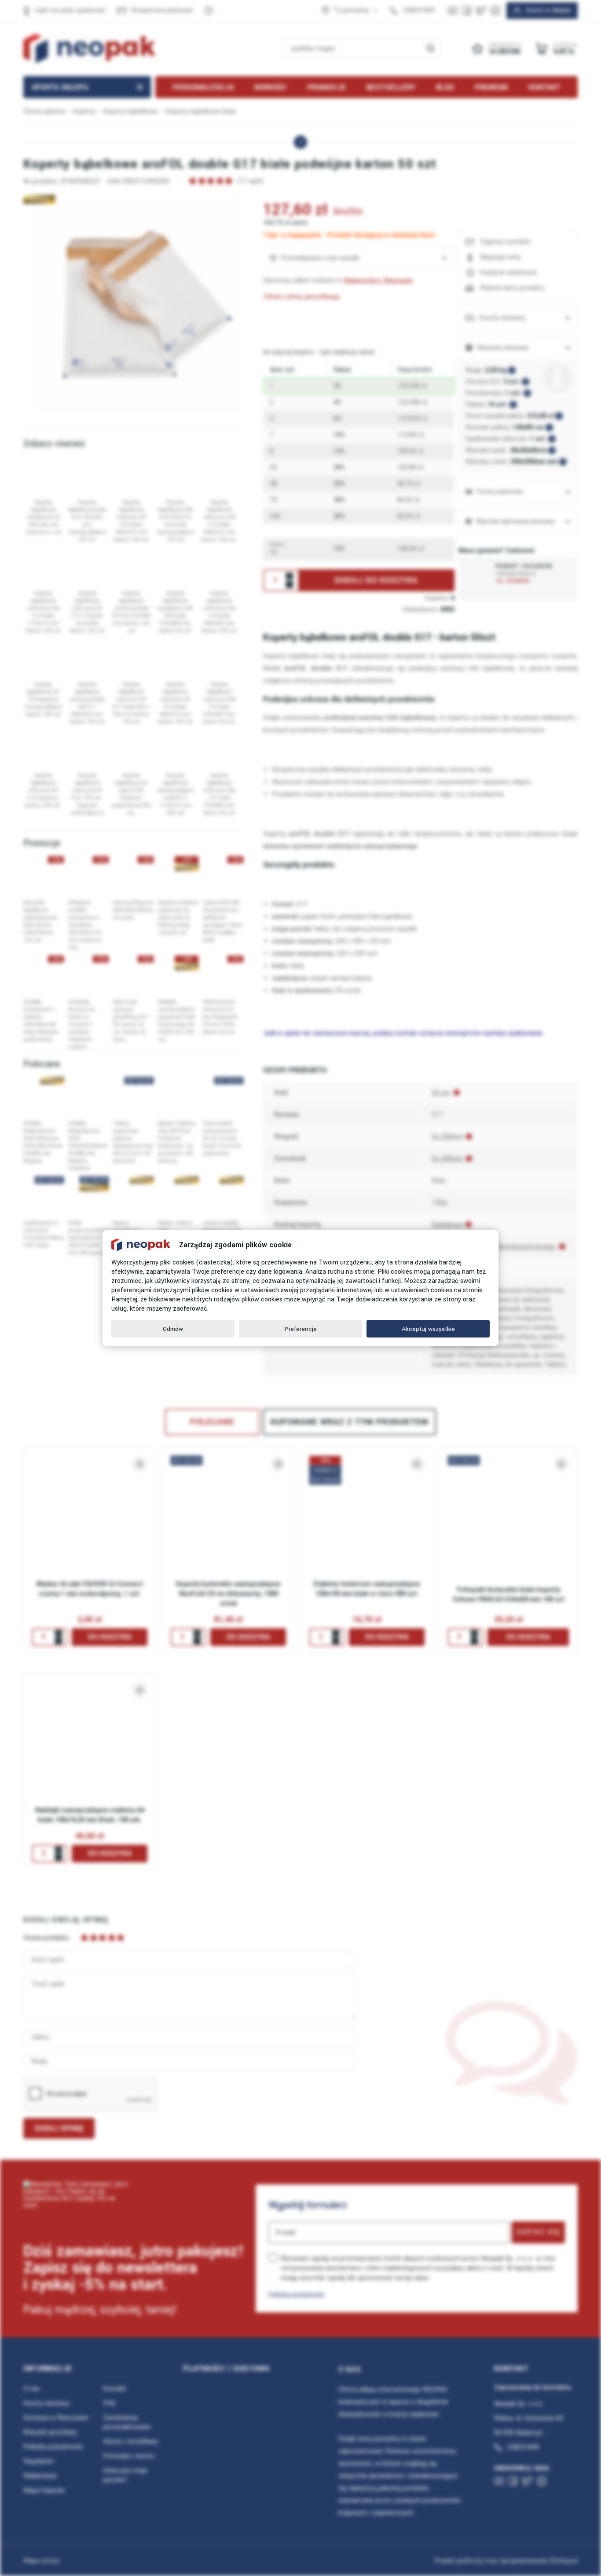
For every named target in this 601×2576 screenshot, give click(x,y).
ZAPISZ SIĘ (538, 2232)
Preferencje (301, 1329)
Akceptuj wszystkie (428, 1329)
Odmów (173, 1329)
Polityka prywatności (297, 2294)
